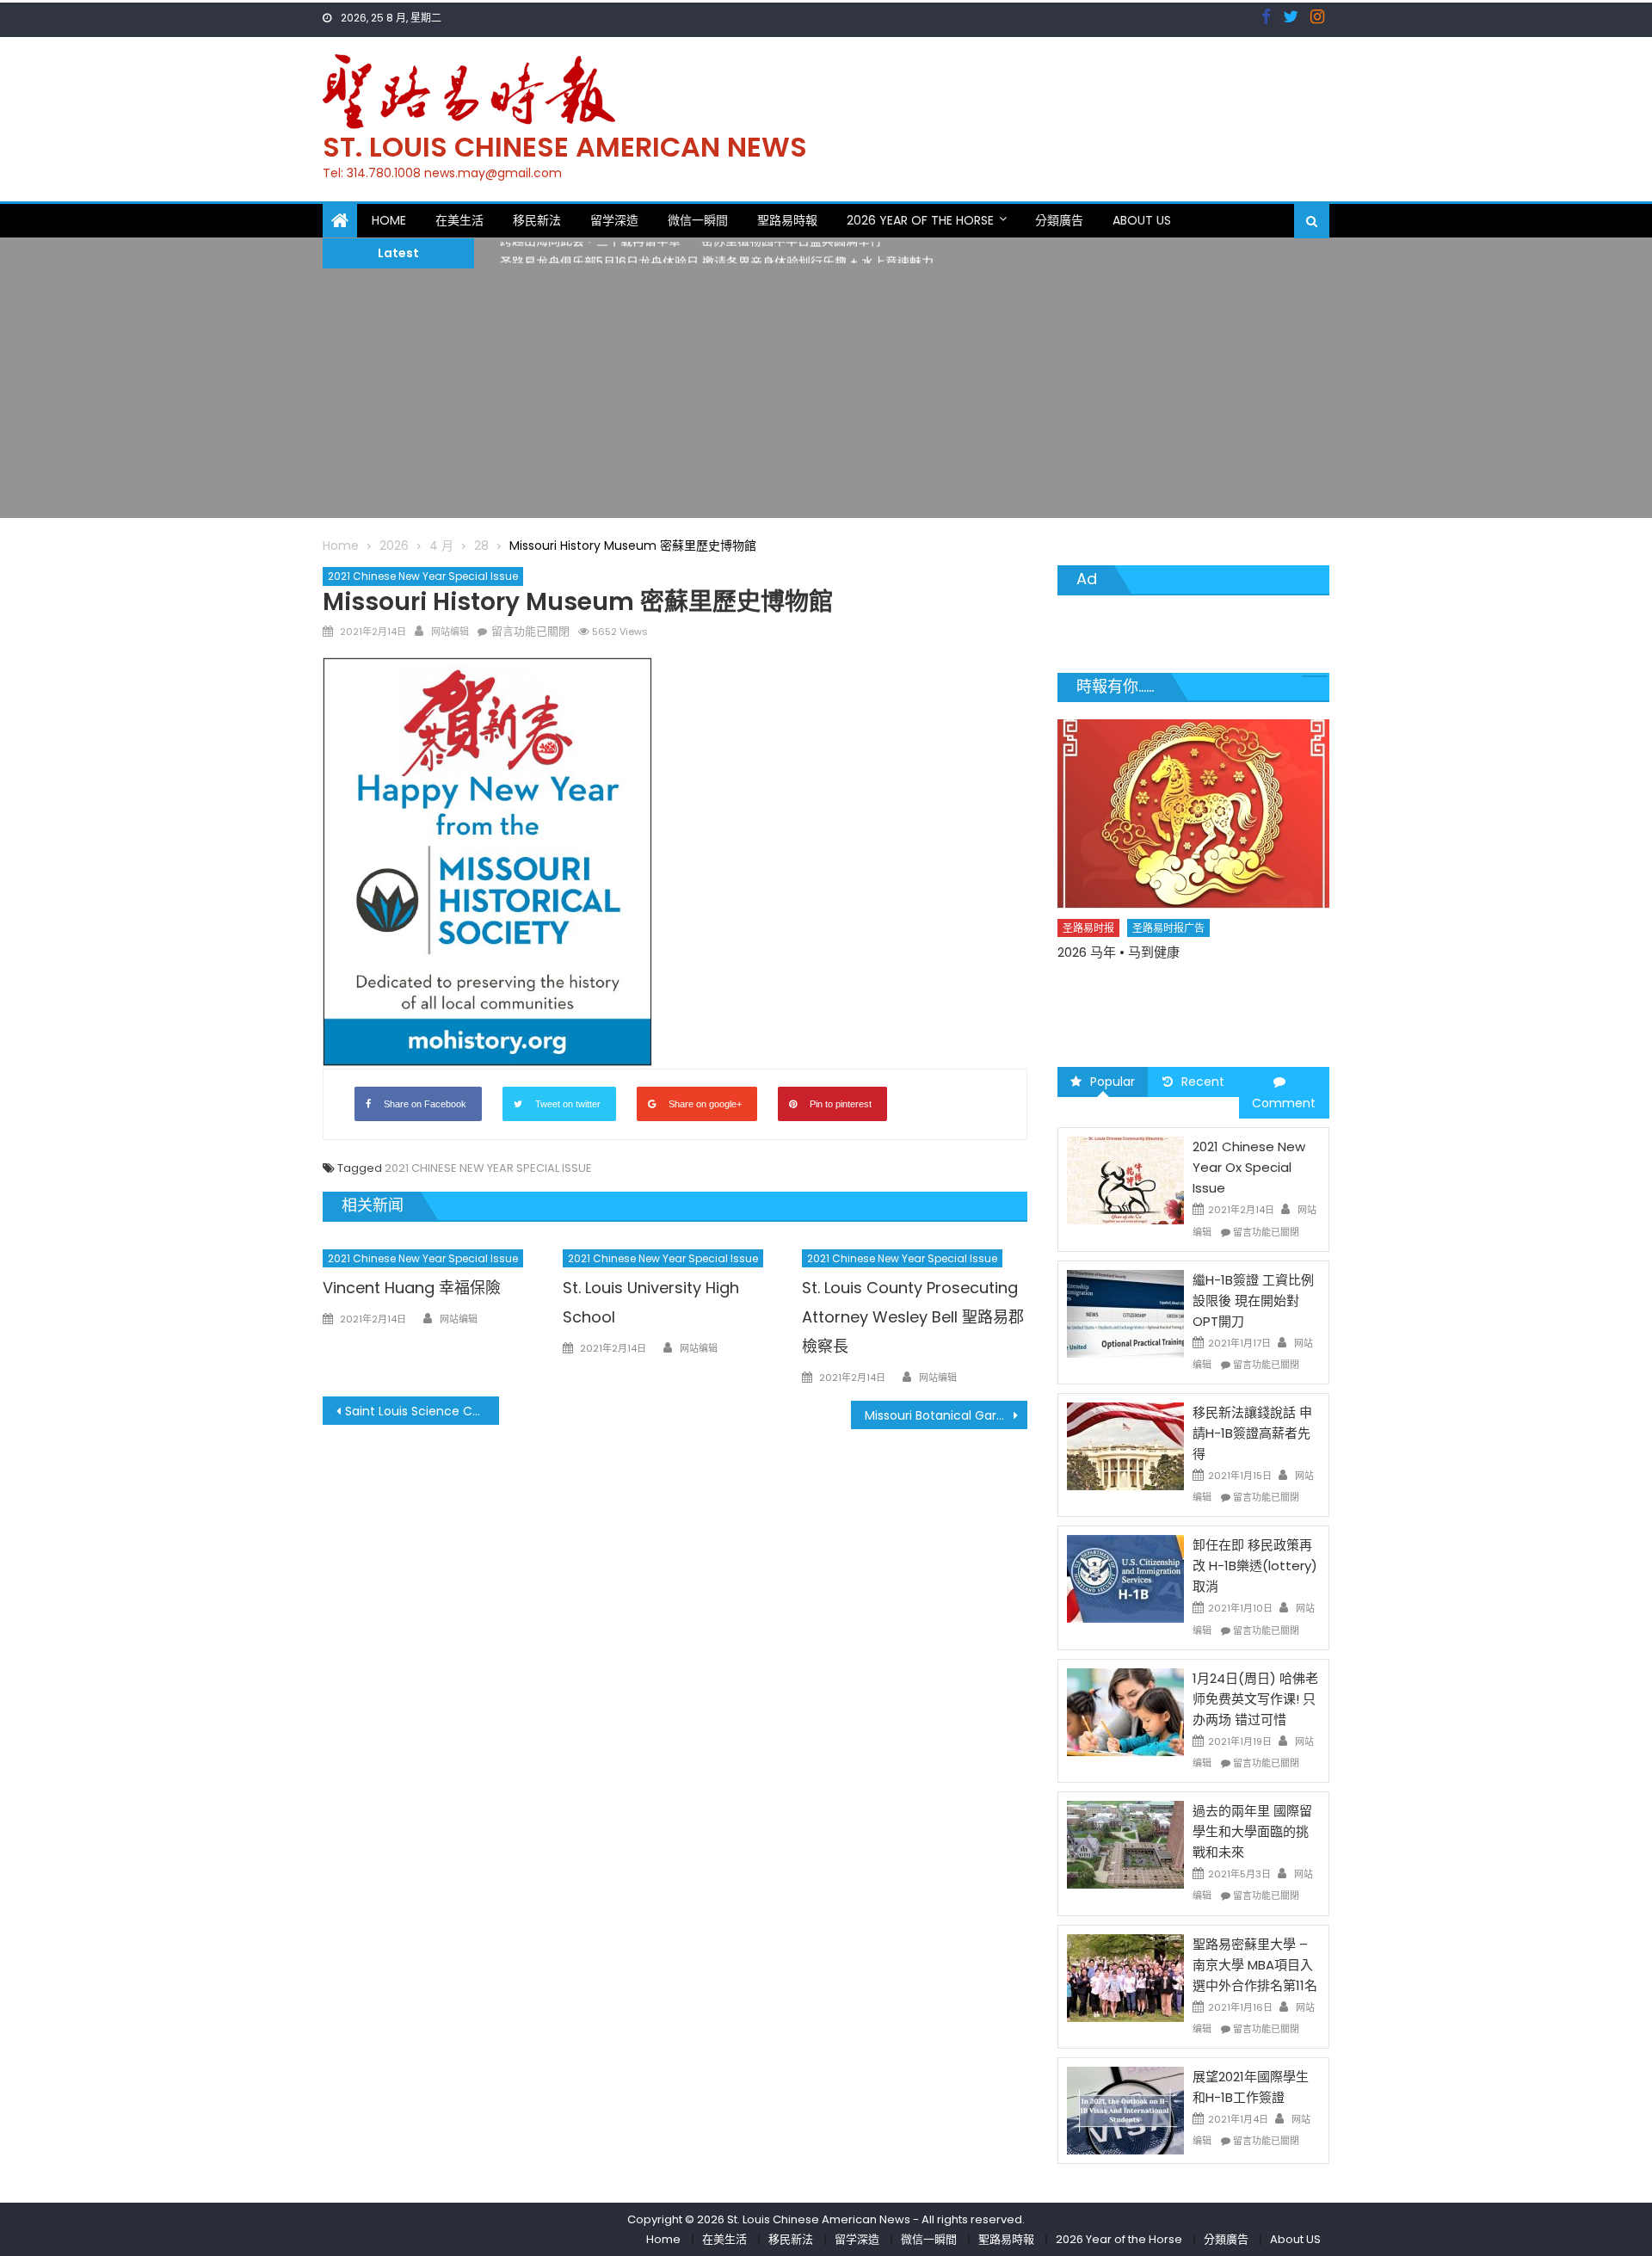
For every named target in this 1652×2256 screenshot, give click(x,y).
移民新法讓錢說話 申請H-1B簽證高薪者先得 (1252, 1433)
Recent (1203, 1082)
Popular (1113, 1082)
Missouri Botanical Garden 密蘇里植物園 (946, 1415)
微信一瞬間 (698, 220)
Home (389, 220)
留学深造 (614, 220)
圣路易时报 (1089, 958)
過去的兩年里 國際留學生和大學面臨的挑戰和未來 (1252, 1831)
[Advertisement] (826, 398)
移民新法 (537, 220)
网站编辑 (450, 632)
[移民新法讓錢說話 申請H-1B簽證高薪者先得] (1125, 1445)
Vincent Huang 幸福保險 (412, 1288)
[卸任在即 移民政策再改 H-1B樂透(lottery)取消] (1125, 1578)
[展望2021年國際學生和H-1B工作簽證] (1125, 2110)
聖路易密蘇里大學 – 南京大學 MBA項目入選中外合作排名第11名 (1255, 1965)
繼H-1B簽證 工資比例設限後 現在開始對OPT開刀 (1253, 1301)
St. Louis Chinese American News (565, 147)
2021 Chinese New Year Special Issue (423, 576)
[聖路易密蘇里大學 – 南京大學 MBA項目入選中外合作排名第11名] (1125, 1976)
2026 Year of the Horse (920, 220)
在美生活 (459, 220)
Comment (1284, 1103)
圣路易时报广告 (1169, 958)
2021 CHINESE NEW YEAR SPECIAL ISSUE (488, 1168)
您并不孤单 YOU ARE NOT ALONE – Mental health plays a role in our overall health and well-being (1184, 1001)
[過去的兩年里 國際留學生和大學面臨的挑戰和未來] (1125, 1844)
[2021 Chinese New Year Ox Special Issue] (1125, 1180)
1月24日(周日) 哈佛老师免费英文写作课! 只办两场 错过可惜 (1255, 1699)
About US (1142, 220)
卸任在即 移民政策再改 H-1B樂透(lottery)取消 (1255, 1566)
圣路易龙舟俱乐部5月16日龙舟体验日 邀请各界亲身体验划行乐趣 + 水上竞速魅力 (717, 254)
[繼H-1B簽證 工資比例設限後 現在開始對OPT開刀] (1125, 1313)
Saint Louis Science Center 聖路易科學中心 (422, 1411)
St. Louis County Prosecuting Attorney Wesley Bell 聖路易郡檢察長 (913, 1317)
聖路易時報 (787, 220)
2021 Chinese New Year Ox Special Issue (1249, 1167)
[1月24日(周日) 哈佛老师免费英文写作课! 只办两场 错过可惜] (1125, 1711)
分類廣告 (1059, 220)
